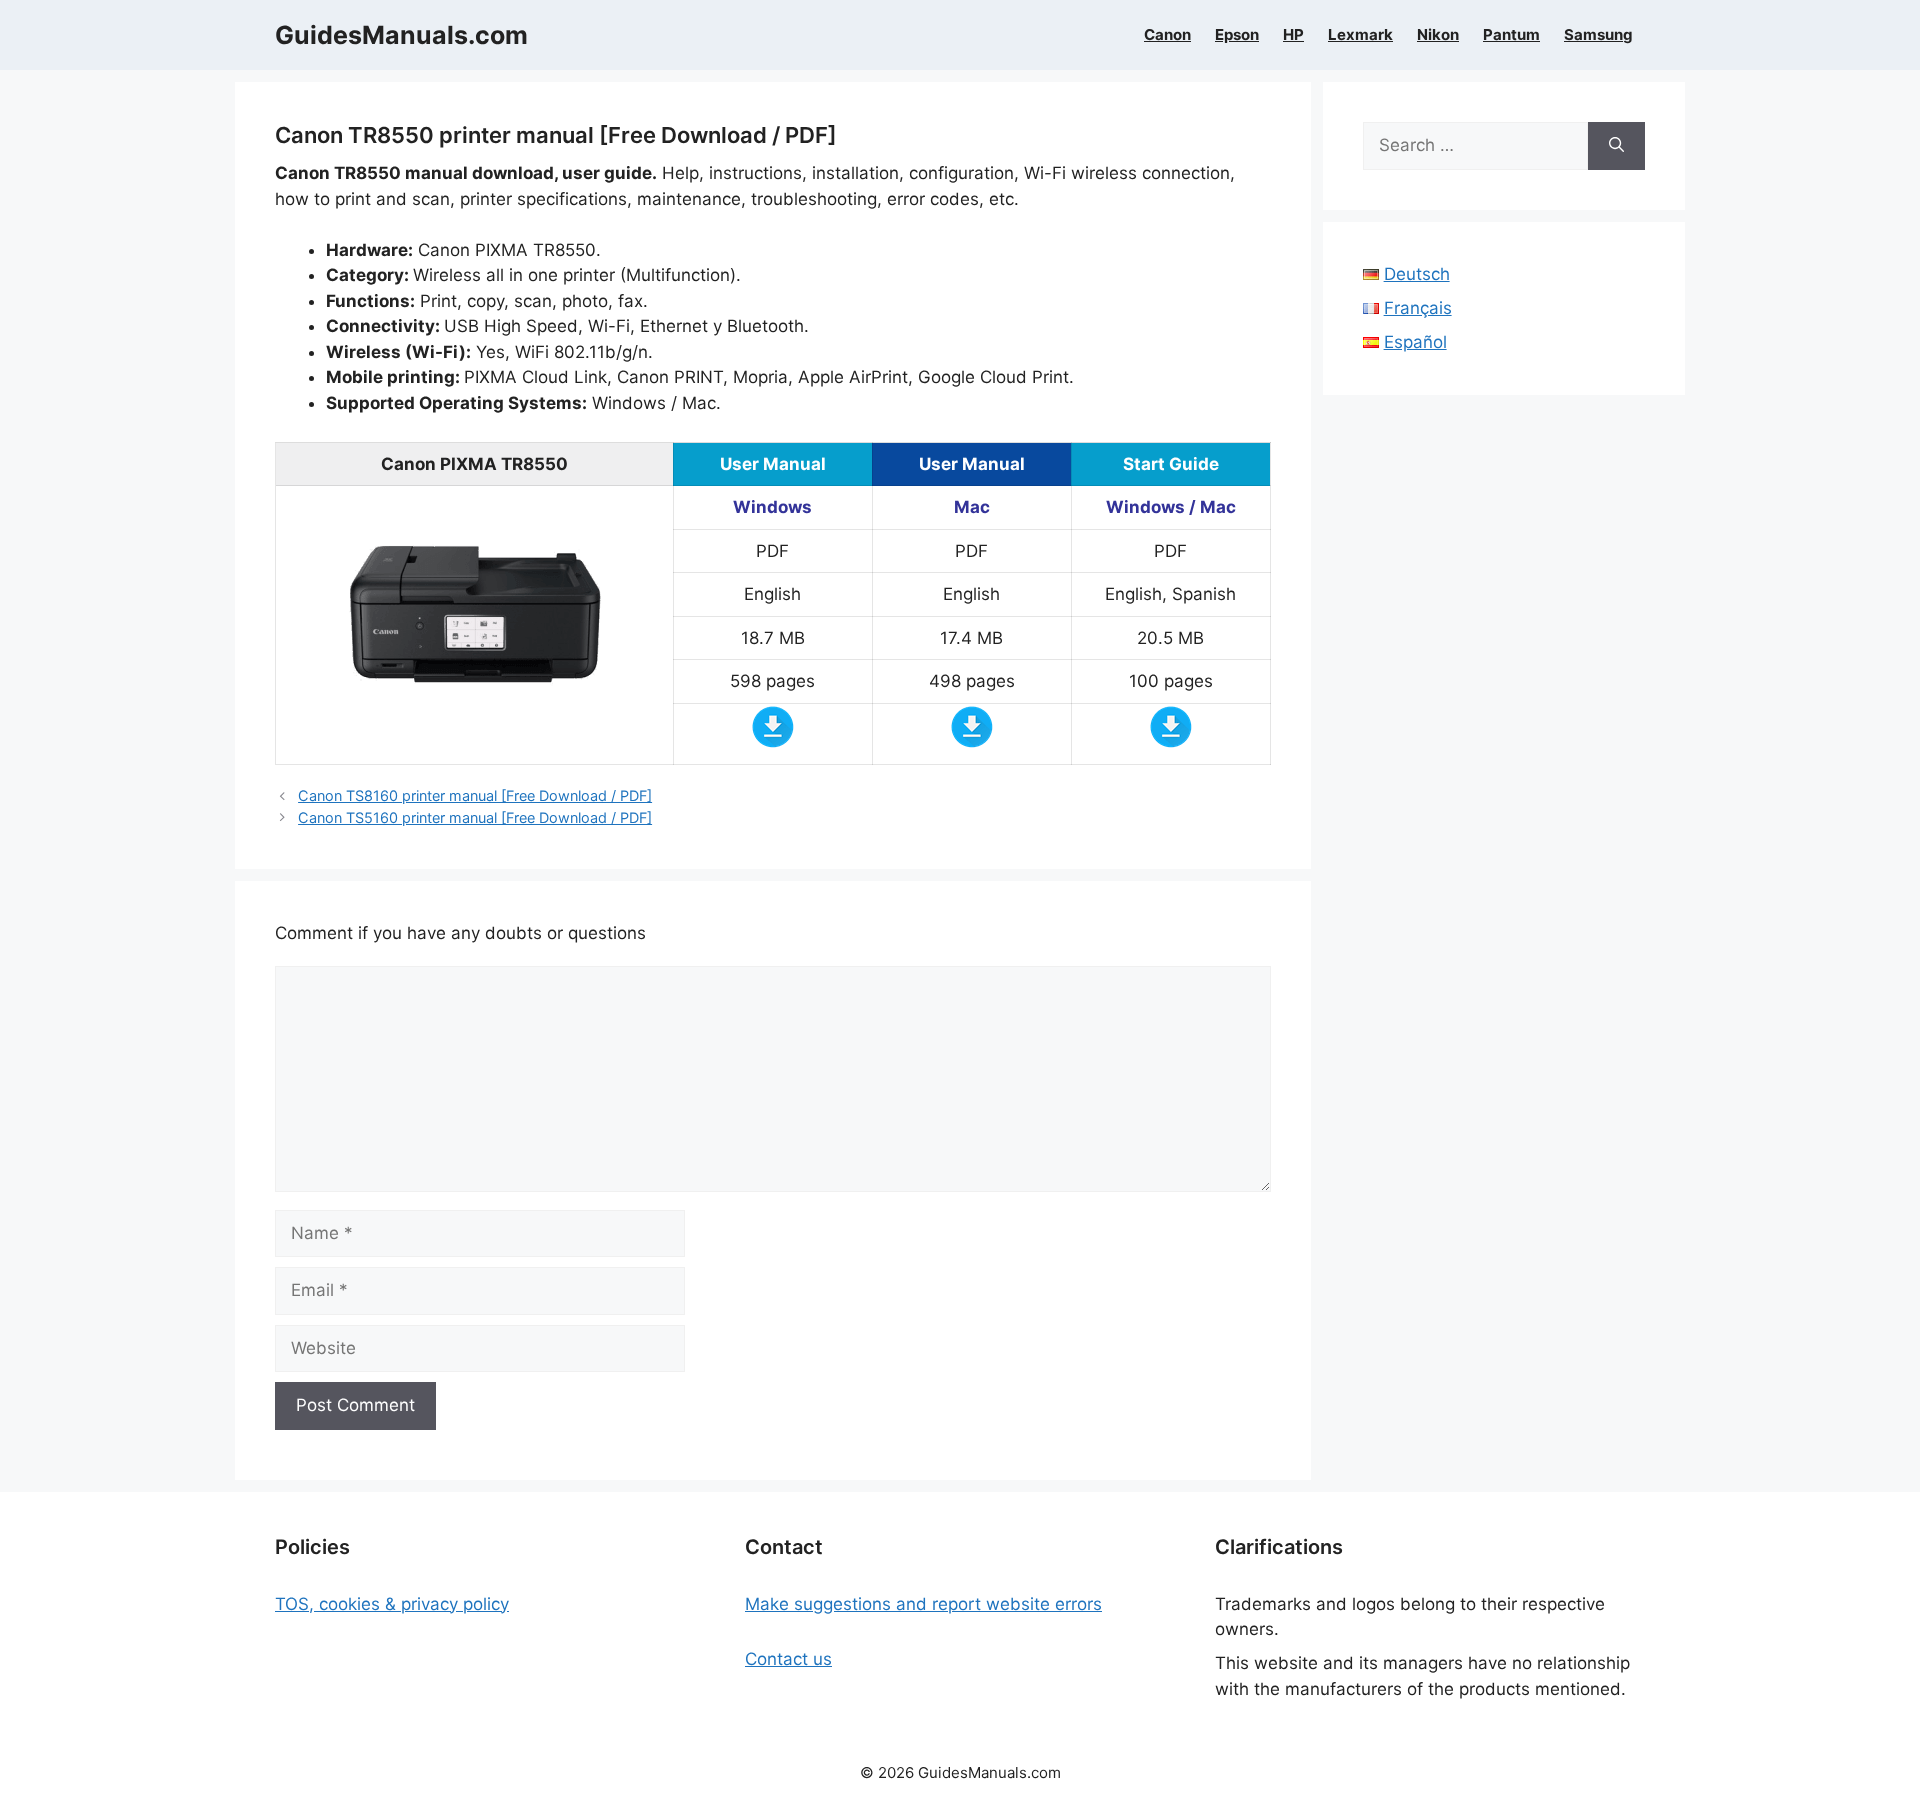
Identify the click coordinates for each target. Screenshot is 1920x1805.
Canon (1167, 35)
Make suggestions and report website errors (923, 1604)
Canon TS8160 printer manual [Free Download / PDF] (475, 795)
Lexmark (1360, 35)
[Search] (1616, 146)
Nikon (1438, 35)
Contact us (788, 1659)
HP (1293, 35)
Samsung (1598, 35)
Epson (1237, 35)
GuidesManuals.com (401, 35)
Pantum (1511, 35)
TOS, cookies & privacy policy (392, 1604)
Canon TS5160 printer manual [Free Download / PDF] (475, 817)
